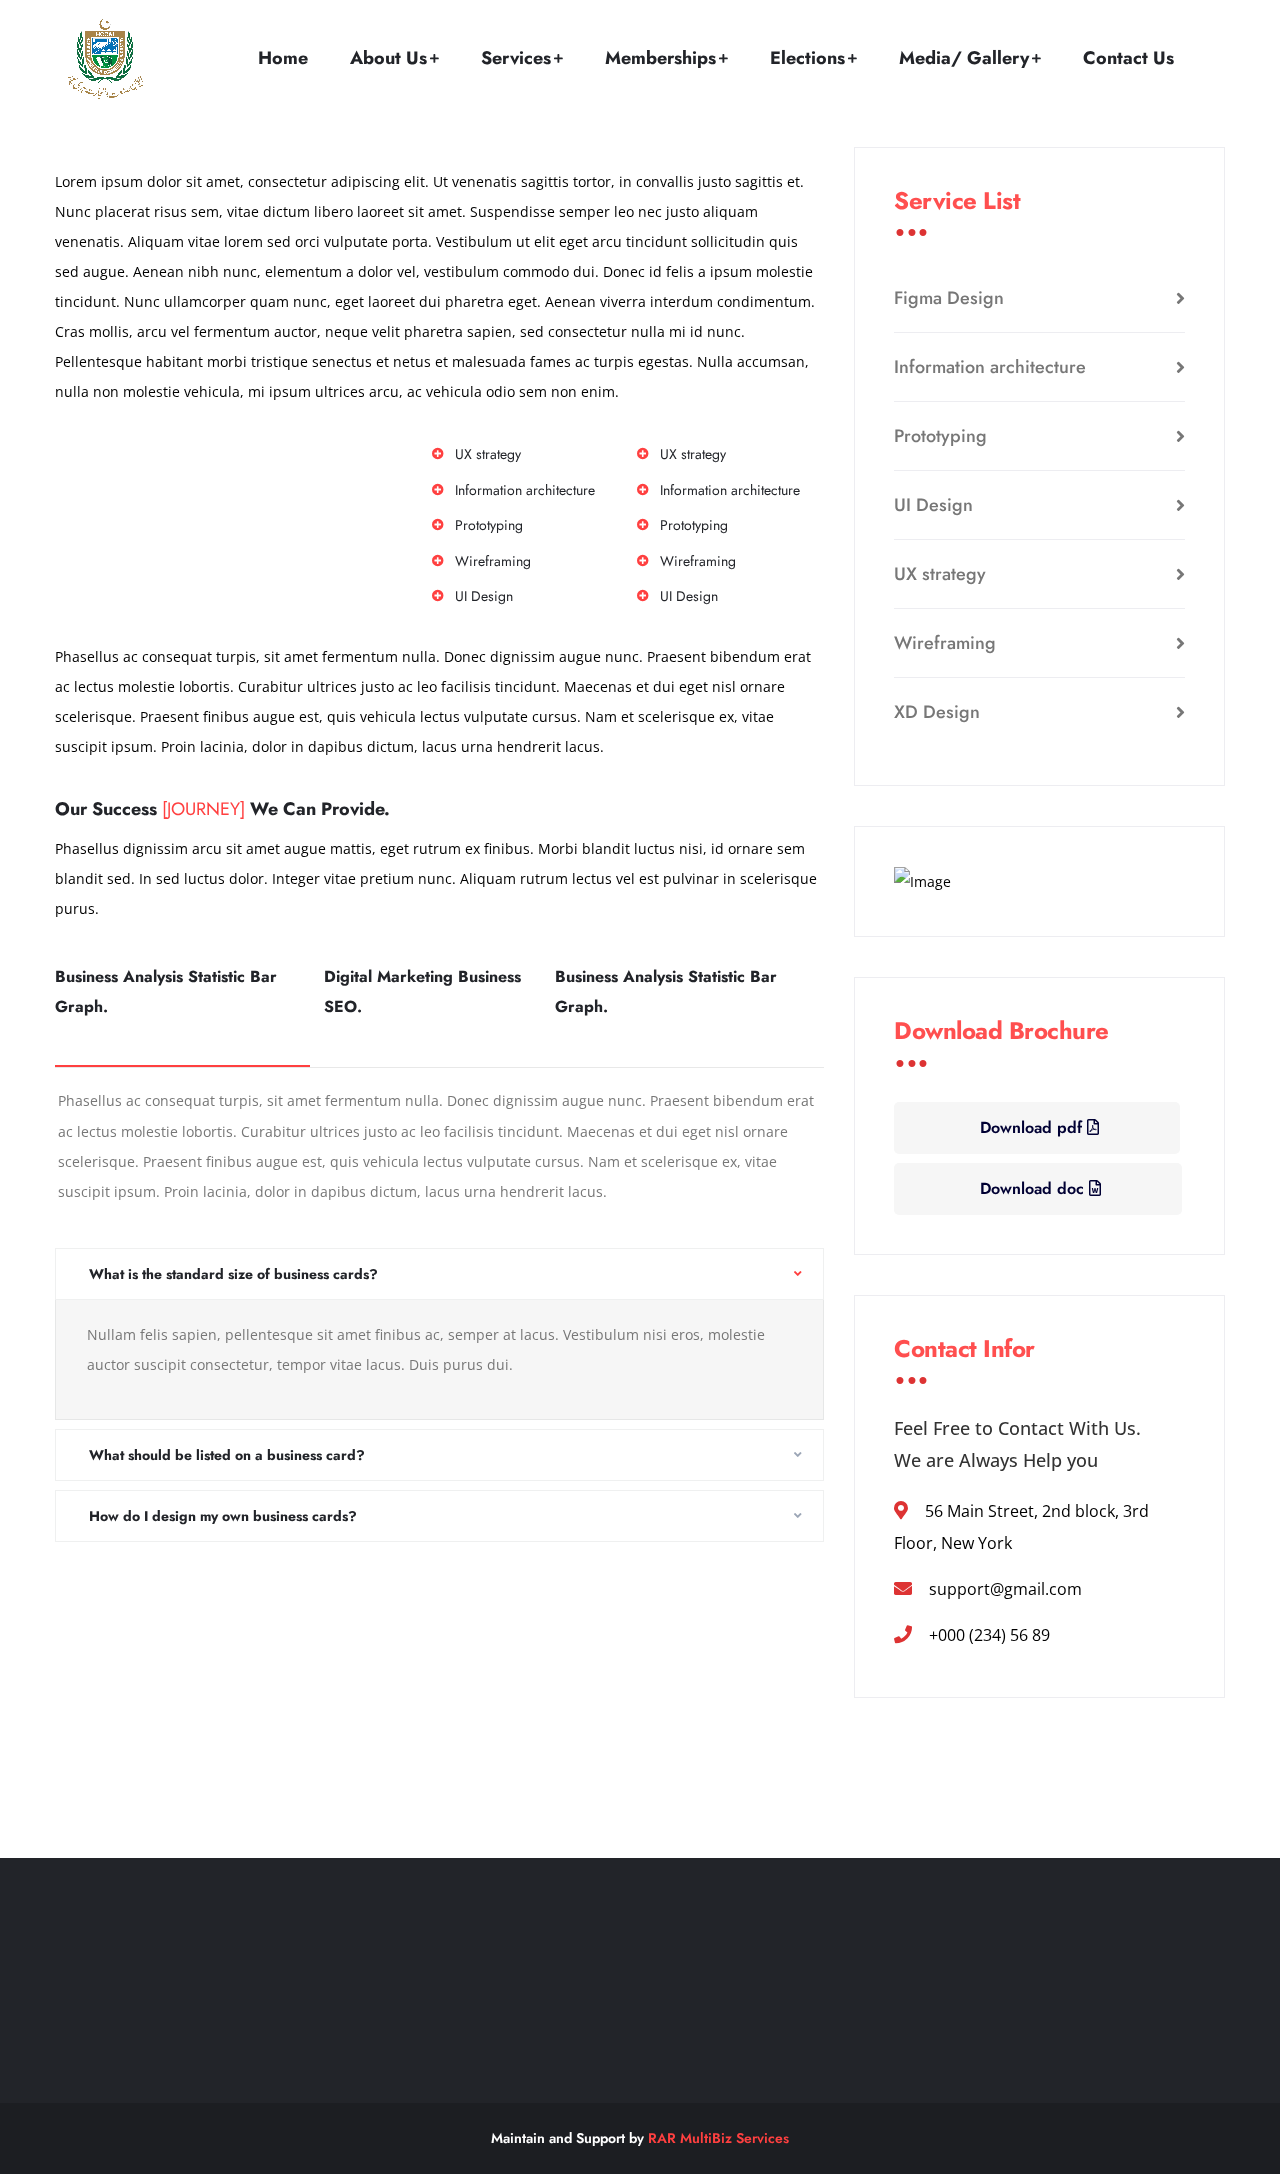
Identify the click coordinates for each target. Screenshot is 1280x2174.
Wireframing (945, 643)
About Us (388, 58)
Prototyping (940, 436)
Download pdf (1033, 1127)
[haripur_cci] (105, 59)
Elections (807, 58)
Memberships (660, 58)
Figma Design (949, 298)
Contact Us (1128, 58)
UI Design (933, 505)
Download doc (1034, 1188)
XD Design (937, 712)
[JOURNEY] (203, 809)
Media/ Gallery (964, 58)
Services (516, 58)
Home (283, 58)
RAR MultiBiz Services (718, 2138)
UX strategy (940, 574)
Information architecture (990, 367)
